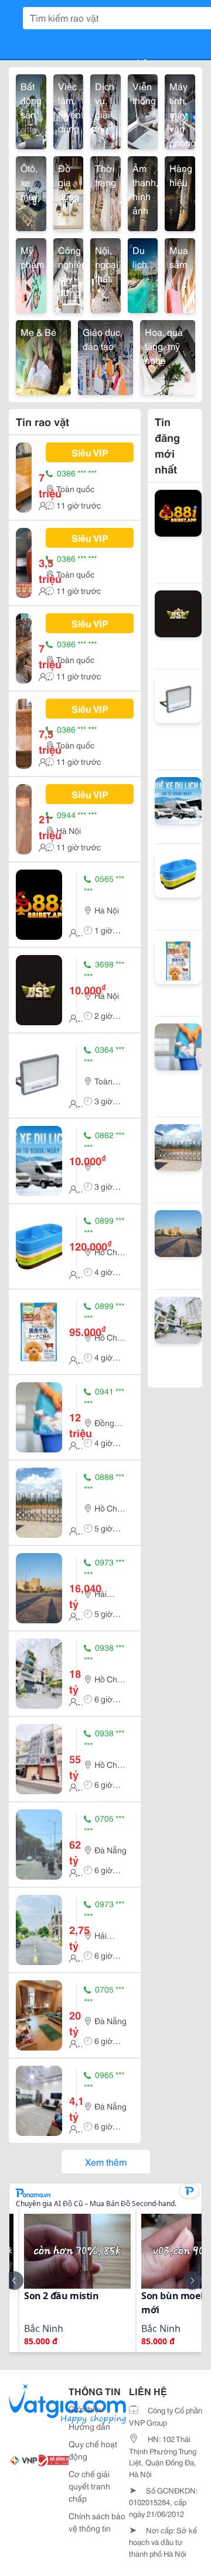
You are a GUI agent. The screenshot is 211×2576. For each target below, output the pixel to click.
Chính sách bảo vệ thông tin (97, 2522)
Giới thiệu (86, 2409)
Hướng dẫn (89, 2426)
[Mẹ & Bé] (43, 356)
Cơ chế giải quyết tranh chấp (89, 2486)
